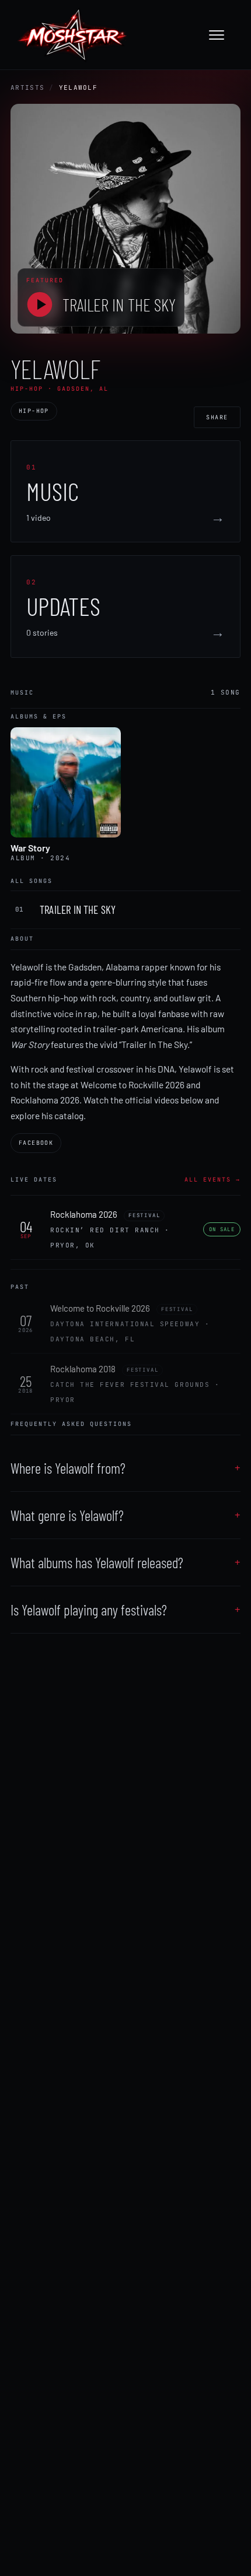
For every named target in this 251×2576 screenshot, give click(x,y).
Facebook (36, 1143)
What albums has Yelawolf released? (97, 1562)
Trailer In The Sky (119, 304)
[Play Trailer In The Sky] (40, 304)
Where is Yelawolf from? (68, 1468)
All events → (212, 1180)
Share (217, 417)
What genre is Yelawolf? (67, 1515)
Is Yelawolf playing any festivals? (89, 1610)
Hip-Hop (34, 411)
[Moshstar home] (72, 35)
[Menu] (222, 35)
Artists (27, 87)
